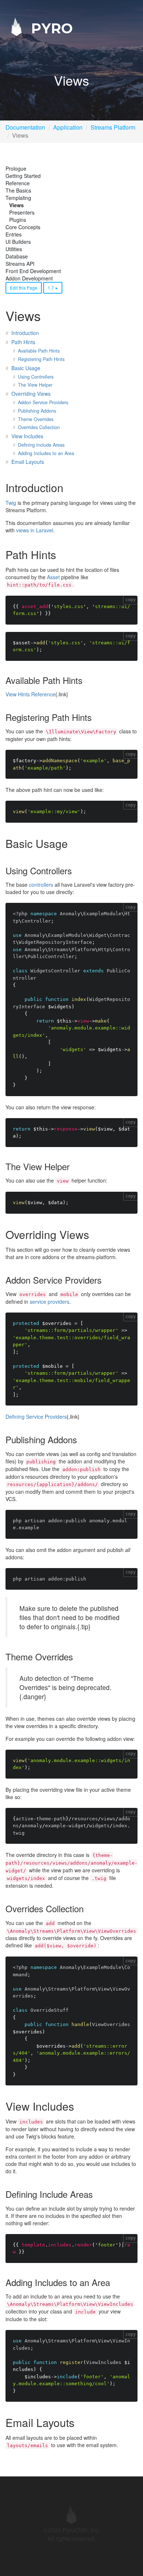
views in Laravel (35, 530)
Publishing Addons (37, 411)
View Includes (27, 436)
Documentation (25, 127)
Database (17, 256)
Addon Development (29, 278)
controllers (41, 885)
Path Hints (23, 342)
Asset (53, 577)
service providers (49, 1302)
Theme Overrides (36, 419)
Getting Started (23, 176)
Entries (14, 234)
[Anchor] (69, 487)
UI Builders (18, 242)
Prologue (16, 168)
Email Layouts (28, 462)
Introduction (25, 333)
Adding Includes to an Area (46, 453)
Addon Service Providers (43, 402)
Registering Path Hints (41, 359)
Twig (11, 503)
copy (131, 600)
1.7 (51, 288)
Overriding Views (31, 394)
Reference (18, 183)
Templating (18, 198)
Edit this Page (24, 288)
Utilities (14, 249)
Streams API (20, 264)
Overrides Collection (39, 427)
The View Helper (35, 385)
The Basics (18, 190)
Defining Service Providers (36, 1417)
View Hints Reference (30, 694)
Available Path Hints (39, 351)
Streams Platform (113, 127)
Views (16, 205)
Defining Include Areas (41, 445)
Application (68, 127)
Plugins (18, 220)
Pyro (50, 28)
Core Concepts (23, 227)
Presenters (22, 212)
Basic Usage (26, 368)
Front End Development (33, 271)
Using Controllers (36, 377)
